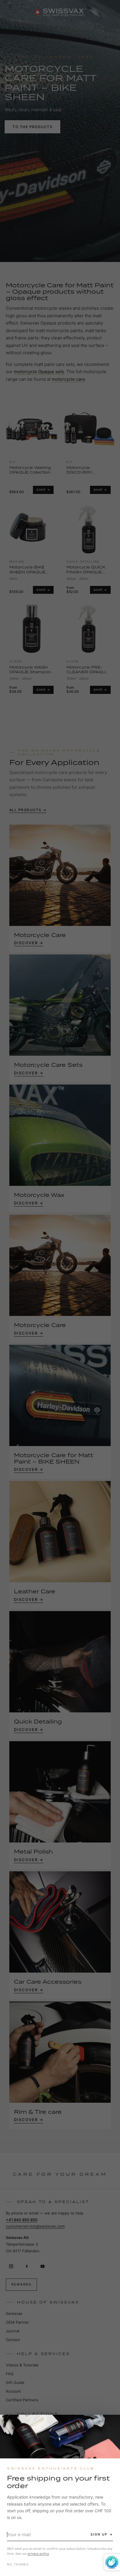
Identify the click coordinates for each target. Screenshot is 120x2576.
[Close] (110, 2424)
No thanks (18, 2564)
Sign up (99, 2534)
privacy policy (38, 2554)
